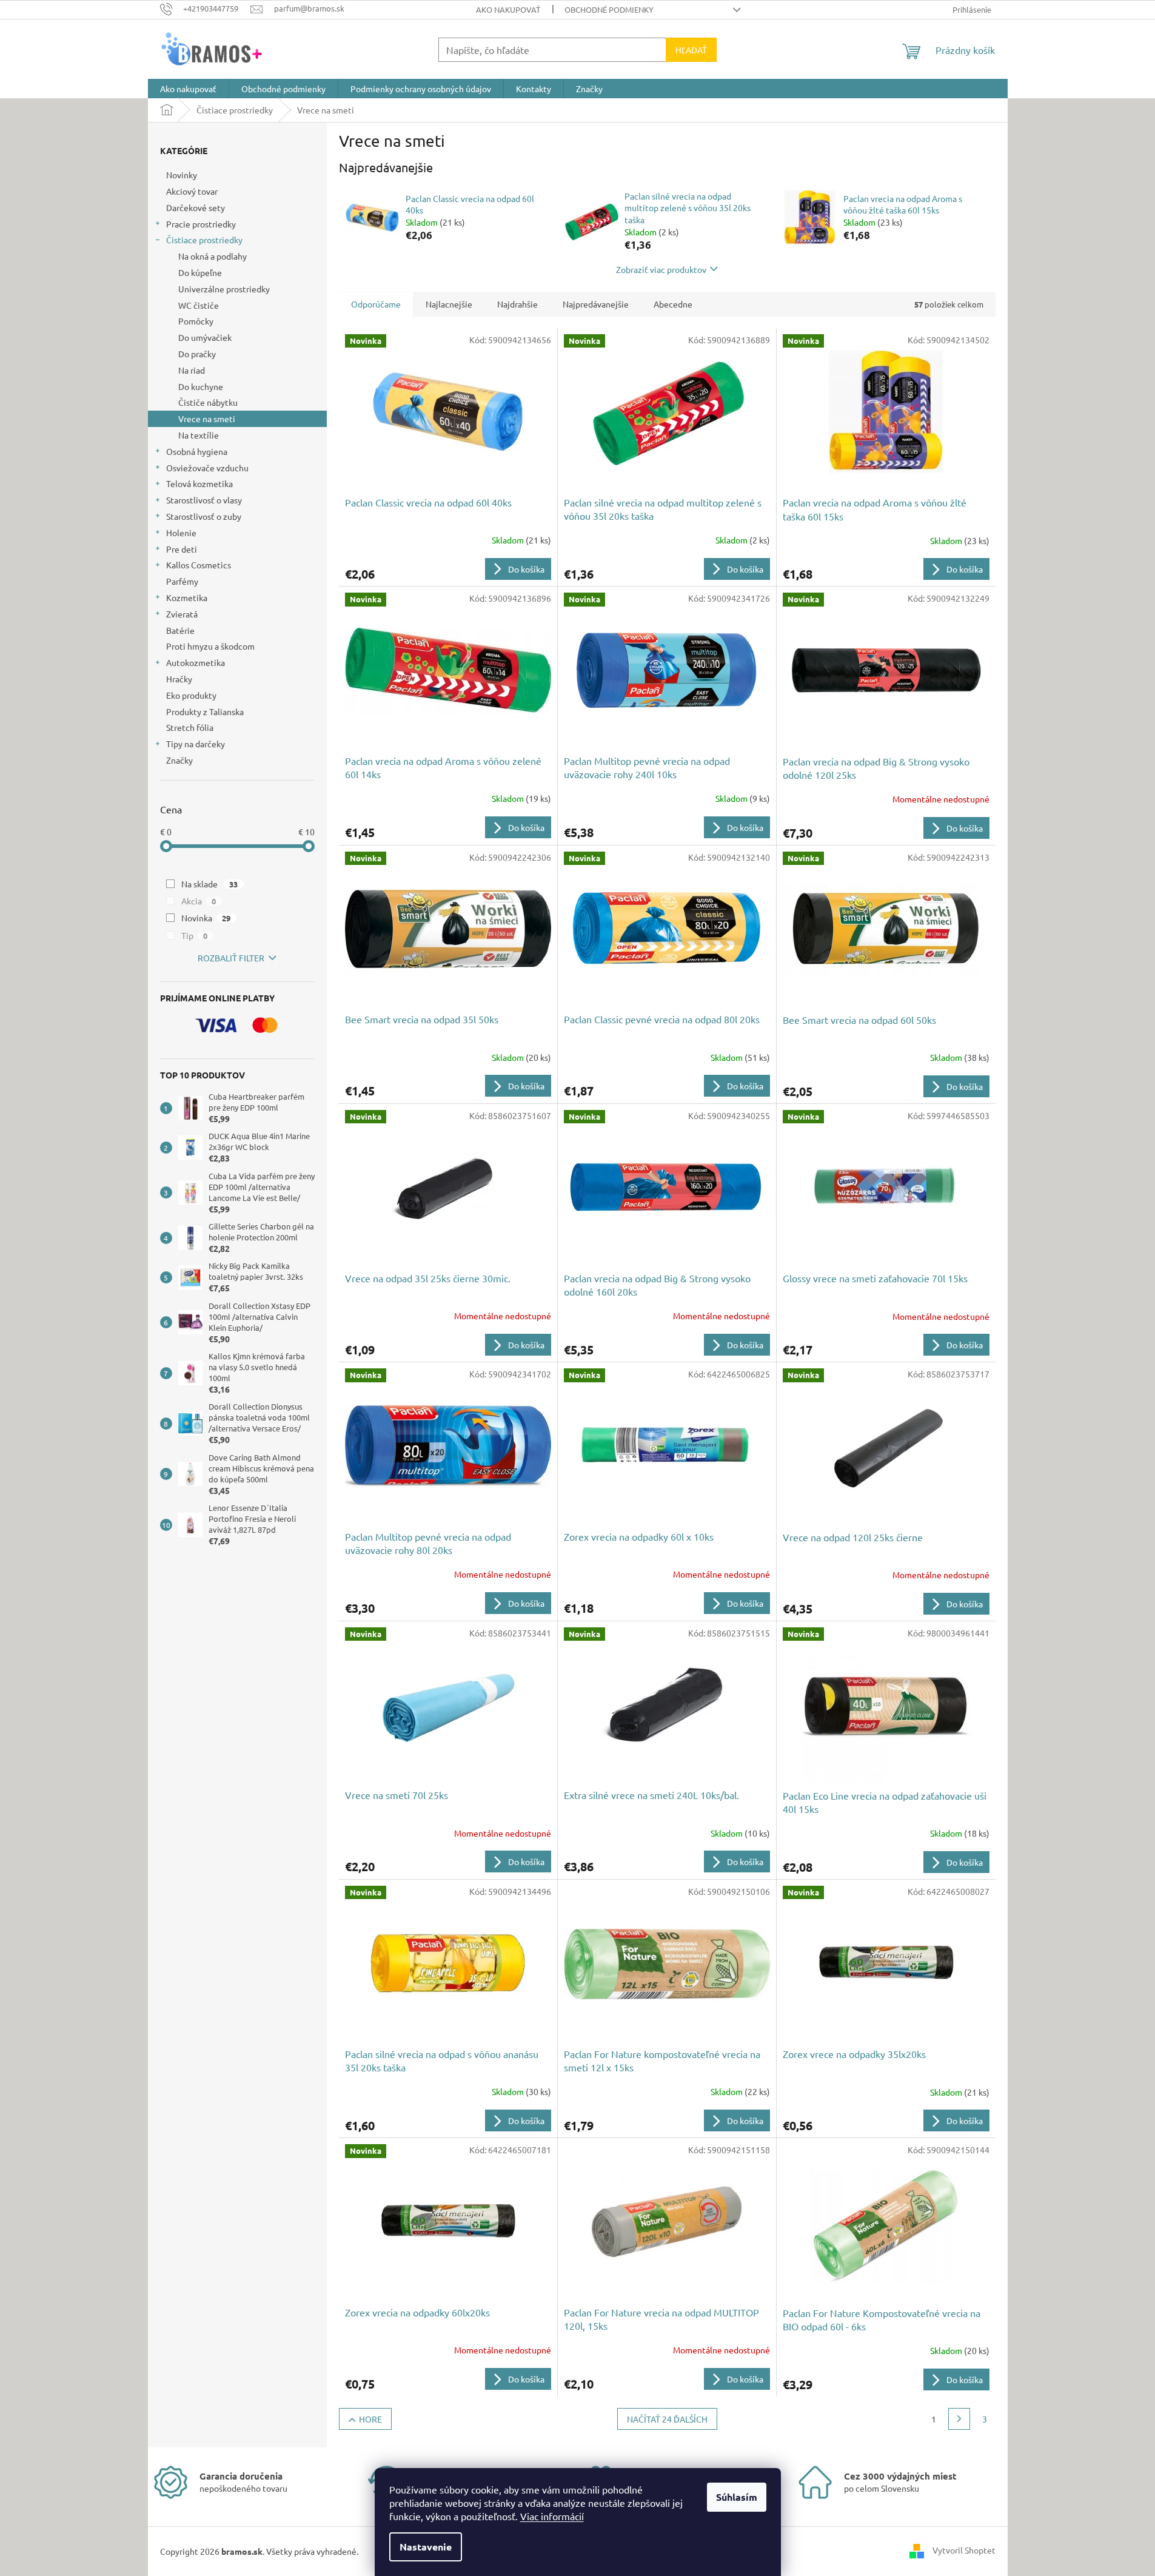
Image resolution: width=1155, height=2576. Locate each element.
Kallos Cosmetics (199, 565)
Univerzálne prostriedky (224, 289)
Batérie (180, 630)
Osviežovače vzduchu (207, 468)
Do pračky (197, 354)
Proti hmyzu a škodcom (210, 646)
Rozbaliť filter (231, 958)
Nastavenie (426, 2547)
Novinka (206, 918)
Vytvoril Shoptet (964, 2550)
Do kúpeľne (200, 272)
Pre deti (182, 549)
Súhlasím (737, 2497)
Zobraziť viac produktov (661, 269)
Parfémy (182, 581)
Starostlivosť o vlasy (204, 500)
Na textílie (199, 435)
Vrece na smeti (207, 419)
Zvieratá (182, 614)
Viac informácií (552, 2516)
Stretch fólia (190, 727)
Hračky (179, 679)
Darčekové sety (196, 207)
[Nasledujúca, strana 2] (959, 2419)
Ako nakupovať (508, 9)
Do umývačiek (205, 337)
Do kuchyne (201, 386)
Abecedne (673, 304)
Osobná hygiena (197, 451)
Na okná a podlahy (213, 256)
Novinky (182, 175)
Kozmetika (187, 597)
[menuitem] (188, 89)
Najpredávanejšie (596, 304)
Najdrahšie (517, 304)
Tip (195, 935)
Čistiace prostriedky (204, 240)
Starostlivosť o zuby (204, 516)
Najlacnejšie (449, 304)
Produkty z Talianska (205, 711)
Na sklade (210, 884)
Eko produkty (191, 695)
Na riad (192, 370)
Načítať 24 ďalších (667, 2419)
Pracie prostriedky (201, 224)
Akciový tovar (192, 191)
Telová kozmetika (199, 483)
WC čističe (199, 305)
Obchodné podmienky (609, 9)
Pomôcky (196, 321)
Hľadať (691, 50)
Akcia (199, 901)
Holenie (181, 533)
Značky (179, 760)
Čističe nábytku (208, 402)
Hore (370, 2419)
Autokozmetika (196, 662)
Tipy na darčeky (196, 744)
